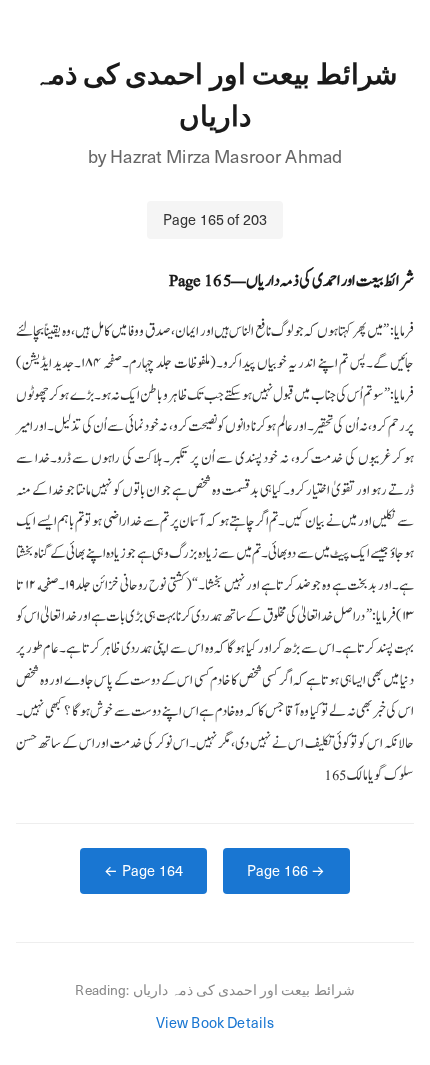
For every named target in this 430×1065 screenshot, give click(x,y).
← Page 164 (143, 870)
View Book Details (215, 1022)
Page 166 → (286, 870)
